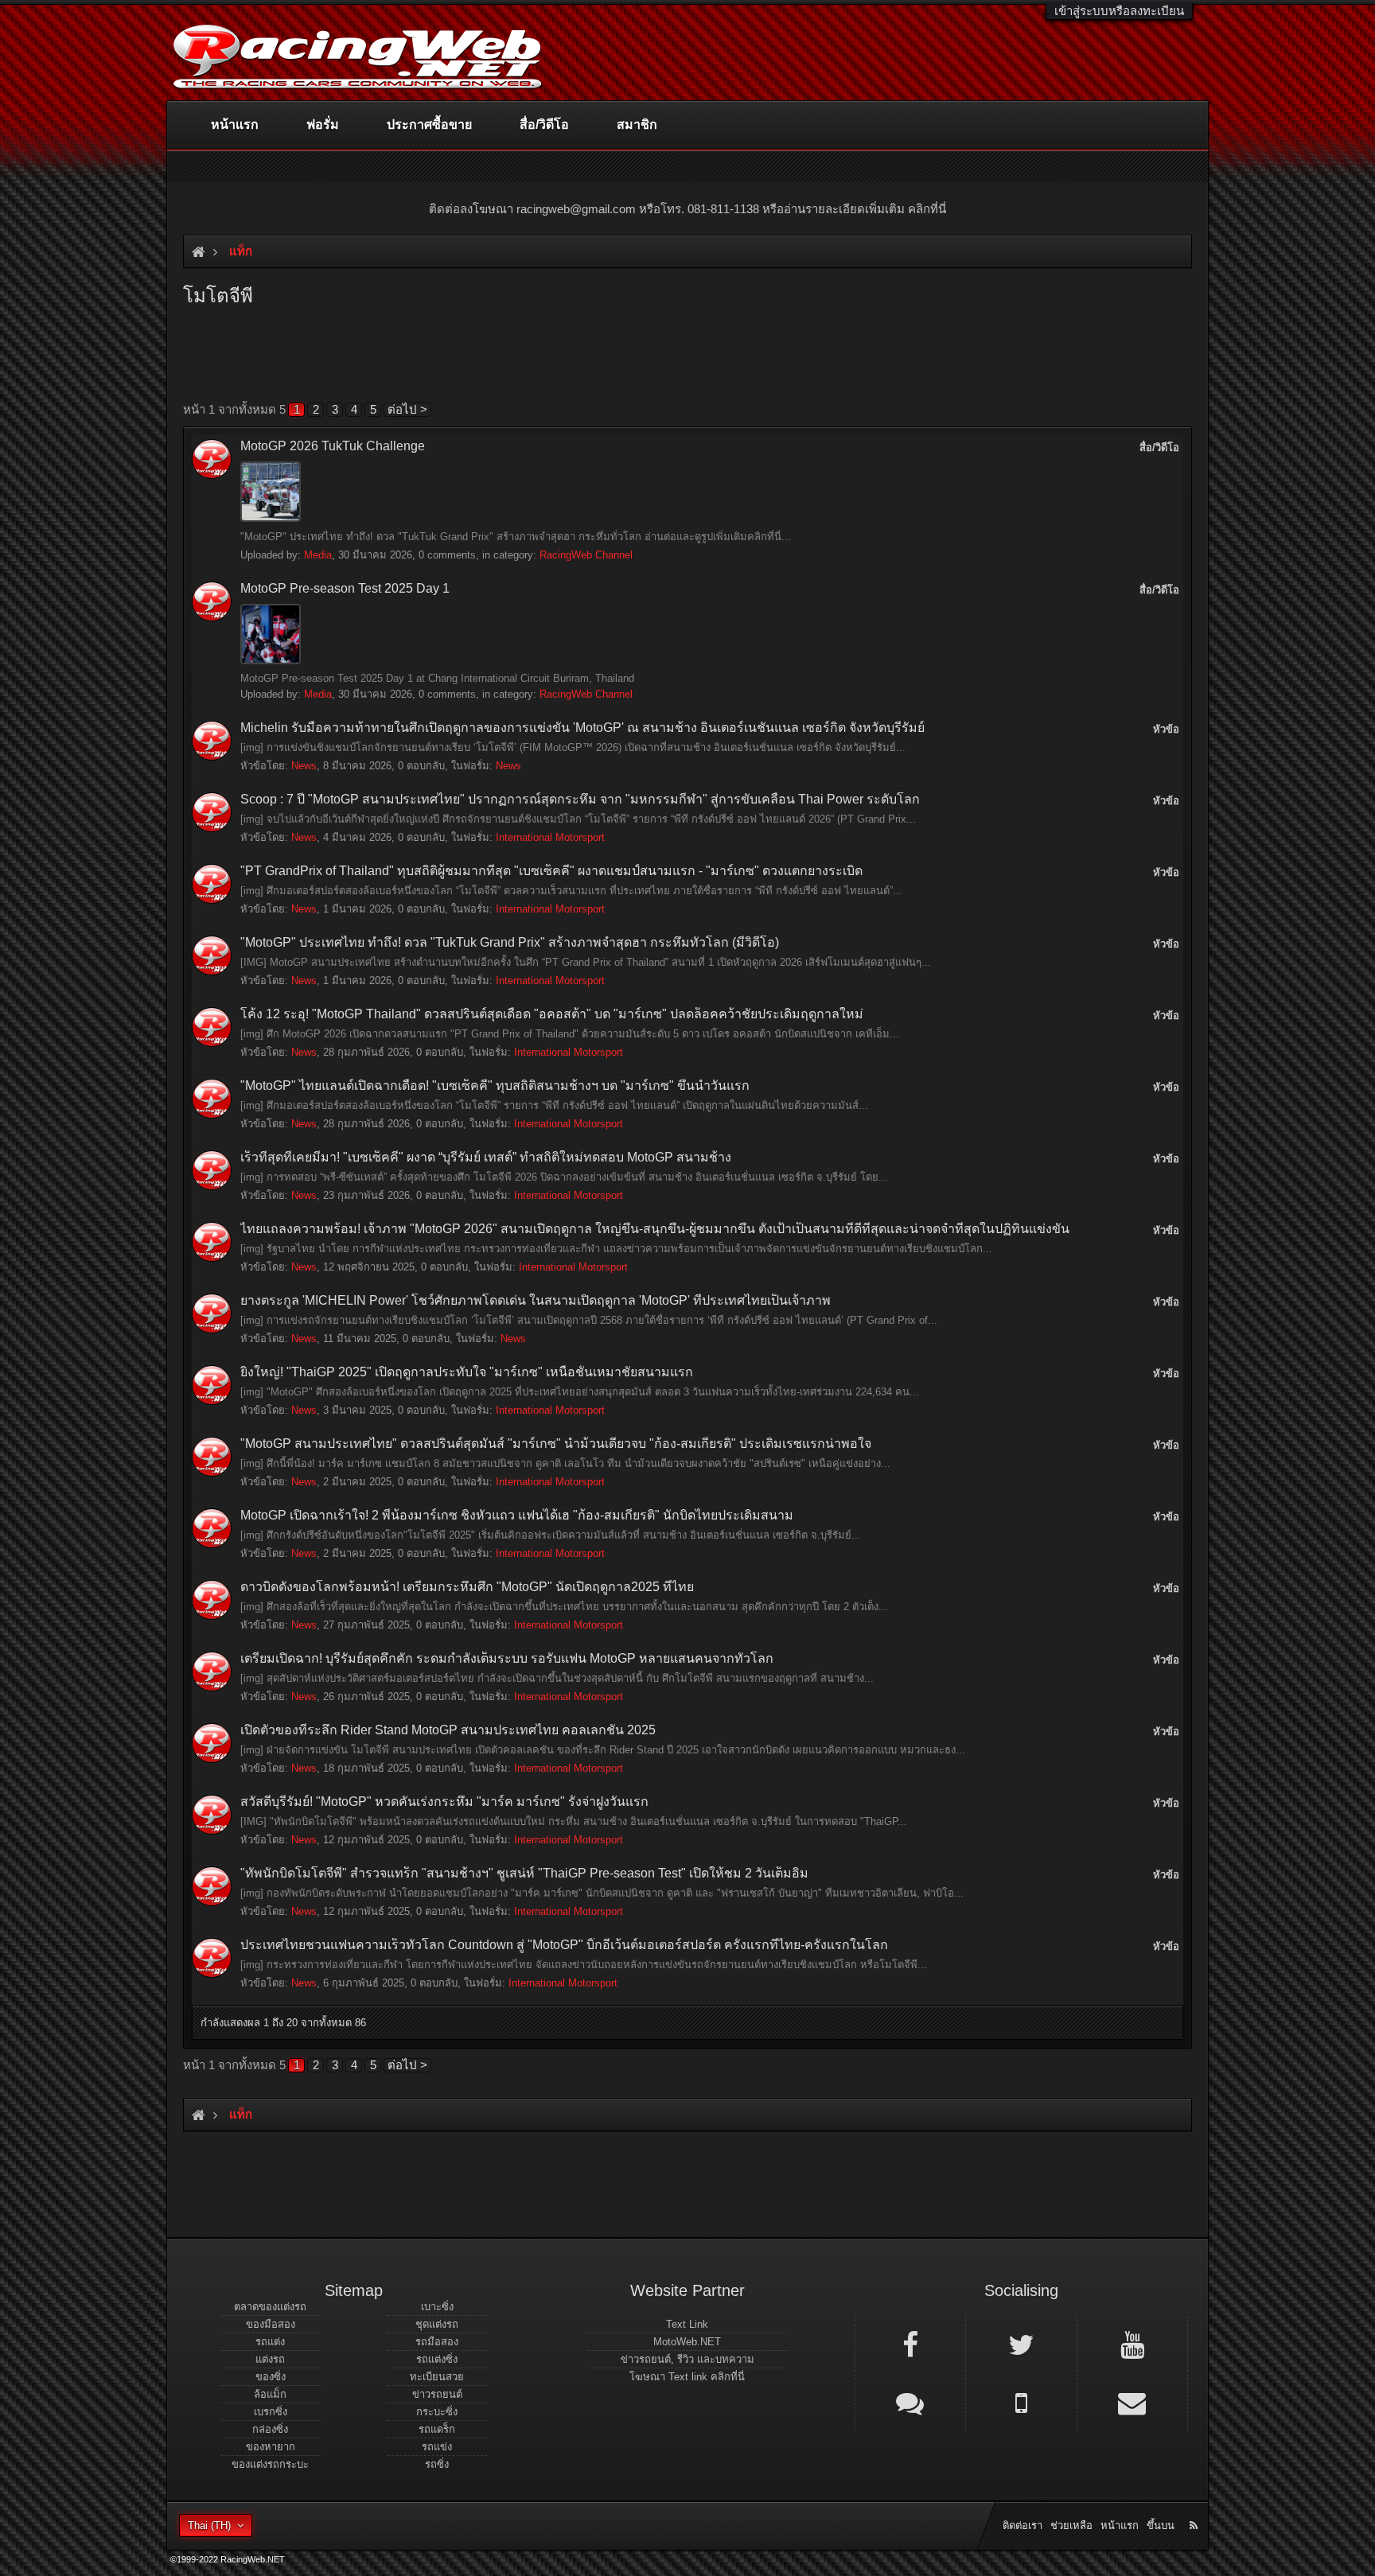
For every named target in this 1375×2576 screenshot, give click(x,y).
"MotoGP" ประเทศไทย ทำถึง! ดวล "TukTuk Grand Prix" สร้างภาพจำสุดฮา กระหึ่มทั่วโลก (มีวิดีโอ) (510, 942)
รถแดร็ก (437, 2429)
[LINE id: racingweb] (910, 2402)
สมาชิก (637, 125)
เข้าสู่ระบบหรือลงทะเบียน (1119, 11)
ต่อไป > (407, 409)
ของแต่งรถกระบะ (270, 2464)
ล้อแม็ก (270, 2394)
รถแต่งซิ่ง (437, 2359)
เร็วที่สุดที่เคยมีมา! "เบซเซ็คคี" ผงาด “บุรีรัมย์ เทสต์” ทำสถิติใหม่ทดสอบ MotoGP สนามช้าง (486, 1157)
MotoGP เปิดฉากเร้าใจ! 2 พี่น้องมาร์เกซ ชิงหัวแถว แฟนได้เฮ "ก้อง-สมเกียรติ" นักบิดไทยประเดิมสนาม (517, 1515)
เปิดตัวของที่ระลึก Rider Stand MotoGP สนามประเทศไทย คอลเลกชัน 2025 (448, 1730)
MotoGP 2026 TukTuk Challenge (333, 446)
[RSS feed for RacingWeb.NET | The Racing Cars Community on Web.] (1195, 2508)
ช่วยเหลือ (1071, 2525)
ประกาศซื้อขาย (429, 125)
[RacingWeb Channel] (1132, 2344)
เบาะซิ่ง (437, 2307)
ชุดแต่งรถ (437, 2324)
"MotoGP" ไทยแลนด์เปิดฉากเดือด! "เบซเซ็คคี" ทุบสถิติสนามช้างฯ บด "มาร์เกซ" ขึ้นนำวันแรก (495, 1086)
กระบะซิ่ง (437, 2412)
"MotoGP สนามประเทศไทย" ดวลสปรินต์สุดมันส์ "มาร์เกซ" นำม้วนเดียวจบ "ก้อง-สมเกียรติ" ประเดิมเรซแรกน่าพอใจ (556, 1444)
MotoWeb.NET (687, 2342)
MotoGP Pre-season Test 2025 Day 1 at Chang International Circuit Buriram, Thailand (437, 678)
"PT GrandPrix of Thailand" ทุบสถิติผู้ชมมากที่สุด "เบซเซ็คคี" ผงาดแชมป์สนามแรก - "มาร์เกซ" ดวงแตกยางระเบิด (551, 871)
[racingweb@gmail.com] (1132, 2402)
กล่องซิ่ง (270, 2429)
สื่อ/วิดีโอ (544, 125)
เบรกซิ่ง (271, 2412)
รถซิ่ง (437, 2464)
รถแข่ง (437, 2447)
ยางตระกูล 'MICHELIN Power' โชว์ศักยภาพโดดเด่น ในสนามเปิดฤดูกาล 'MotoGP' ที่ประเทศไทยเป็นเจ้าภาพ (536, 1300)
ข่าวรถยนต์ (437, 2394)
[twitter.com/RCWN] (1021, 2344)
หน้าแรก (235, 125)
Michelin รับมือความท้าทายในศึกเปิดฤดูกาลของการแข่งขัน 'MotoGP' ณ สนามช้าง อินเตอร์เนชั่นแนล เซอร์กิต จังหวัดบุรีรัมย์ (582, 728)
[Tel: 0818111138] (1021, 2402)
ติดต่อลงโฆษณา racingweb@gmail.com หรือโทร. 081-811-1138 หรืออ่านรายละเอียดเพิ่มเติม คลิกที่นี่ (687, 209)
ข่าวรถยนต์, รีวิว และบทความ (687, 2359)
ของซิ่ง (271, 2377)
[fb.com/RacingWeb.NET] (910, 2344)
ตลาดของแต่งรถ (270, 2307)
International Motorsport (550, 837)
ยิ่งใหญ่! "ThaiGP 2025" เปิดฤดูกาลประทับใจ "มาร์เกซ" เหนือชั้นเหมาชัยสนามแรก (467, 1372)
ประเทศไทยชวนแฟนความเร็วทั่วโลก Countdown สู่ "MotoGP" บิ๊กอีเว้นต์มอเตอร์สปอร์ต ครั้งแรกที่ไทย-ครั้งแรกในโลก (564, 1945)
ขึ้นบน (1161, 2525)
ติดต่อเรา (1022, 2525)
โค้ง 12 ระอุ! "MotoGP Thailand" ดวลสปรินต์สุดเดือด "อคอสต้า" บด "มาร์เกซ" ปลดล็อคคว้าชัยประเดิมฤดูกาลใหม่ (552, 1014)
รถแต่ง (270, 2342)
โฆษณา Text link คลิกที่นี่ (687, 2377)
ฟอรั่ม (323, 125)
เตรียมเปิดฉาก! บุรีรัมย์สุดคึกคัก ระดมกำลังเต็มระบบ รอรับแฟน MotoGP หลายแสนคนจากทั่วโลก (507, 1658)
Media (318, 555)
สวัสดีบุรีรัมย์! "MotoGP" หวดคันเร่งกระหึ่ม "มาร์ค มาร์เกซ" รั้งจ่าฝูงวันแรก (444, 1802)
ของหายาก (271, 2447)
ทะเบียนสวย (437, 2377)
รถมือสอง (437, 2342)
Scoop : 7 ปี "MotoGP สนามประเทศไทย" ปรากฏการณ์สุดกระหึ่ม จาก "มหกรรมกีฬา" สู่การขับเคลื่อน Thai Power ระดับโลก (580, 799)
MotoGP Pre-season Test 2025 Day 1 (345, 588)
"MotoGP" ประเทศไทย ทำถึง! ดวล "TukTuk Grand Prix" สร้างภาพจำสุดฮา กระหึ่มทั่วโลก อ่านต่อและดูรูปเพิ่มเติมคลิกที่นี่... (516, 537)
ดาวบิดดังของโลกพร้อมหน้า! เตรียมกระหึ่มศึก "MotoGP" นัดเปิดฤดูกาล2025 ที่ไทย (467, 1587)
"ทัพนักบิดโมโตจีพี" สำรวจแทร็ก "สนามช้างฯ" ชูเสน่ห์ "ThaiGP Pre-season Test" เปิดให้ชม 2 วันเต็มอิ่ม (524, 1873)
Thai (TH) (209, 2525)
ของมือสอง (271, 2324)
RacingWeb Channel (586, 555)
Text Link (687, 2324)
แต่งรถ (270, 2359)
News (304, 766)
